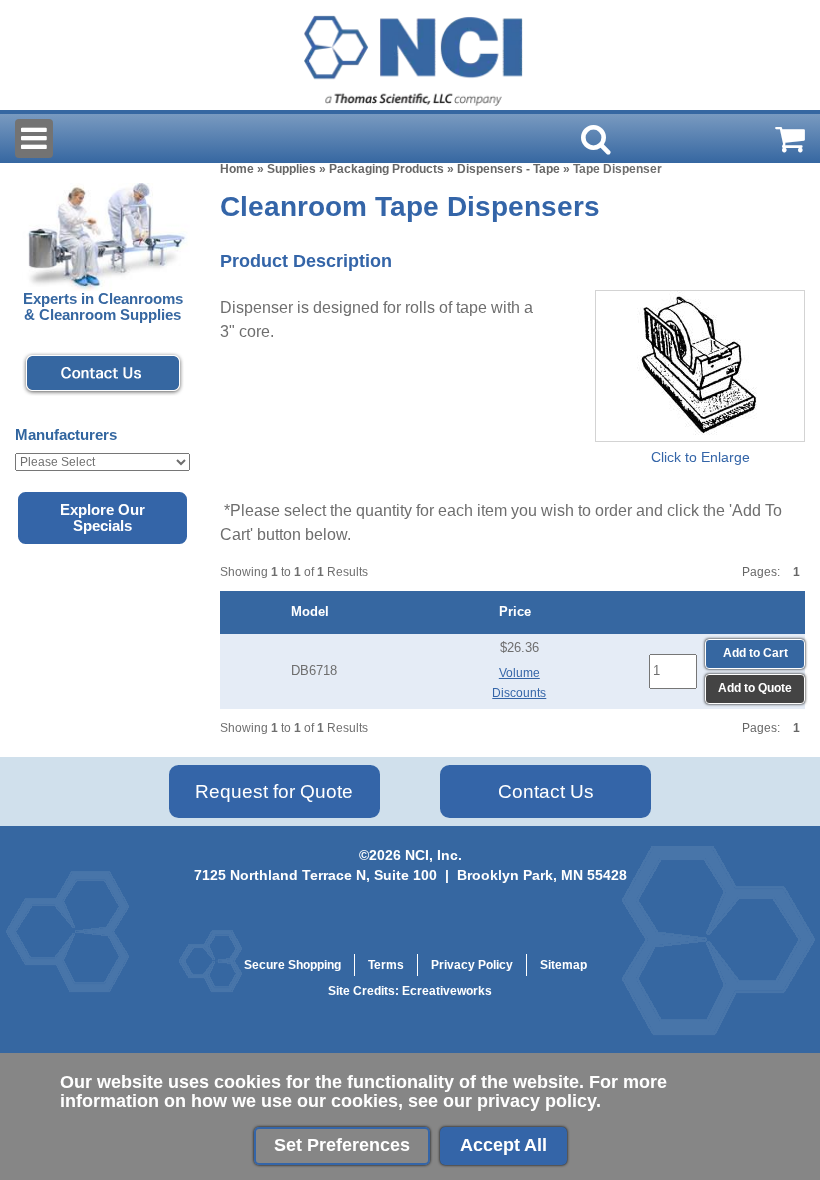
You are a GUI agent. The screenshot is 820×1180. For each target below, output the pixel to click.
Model (314, 611)
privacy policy (536, 1101)
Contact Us (546, 791)
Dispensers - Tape (508, 169)
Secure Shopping (292, 965)
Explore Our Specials (102, 518)
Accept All (503, 1145)
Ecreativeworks (447, 991)
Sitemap (563, 965)
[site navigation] (34, 138)
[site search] (596, 139)
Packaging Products (386, 169)
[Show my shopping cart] (790, 139)
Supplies (291, 169)
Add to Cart (755, 653)
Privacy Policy (472, 965)
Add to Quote (755, 688)
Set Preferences (342, 1145)
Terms (386, 965)
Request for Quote (274, 791)
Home (237, 169)
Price (519, 611)
